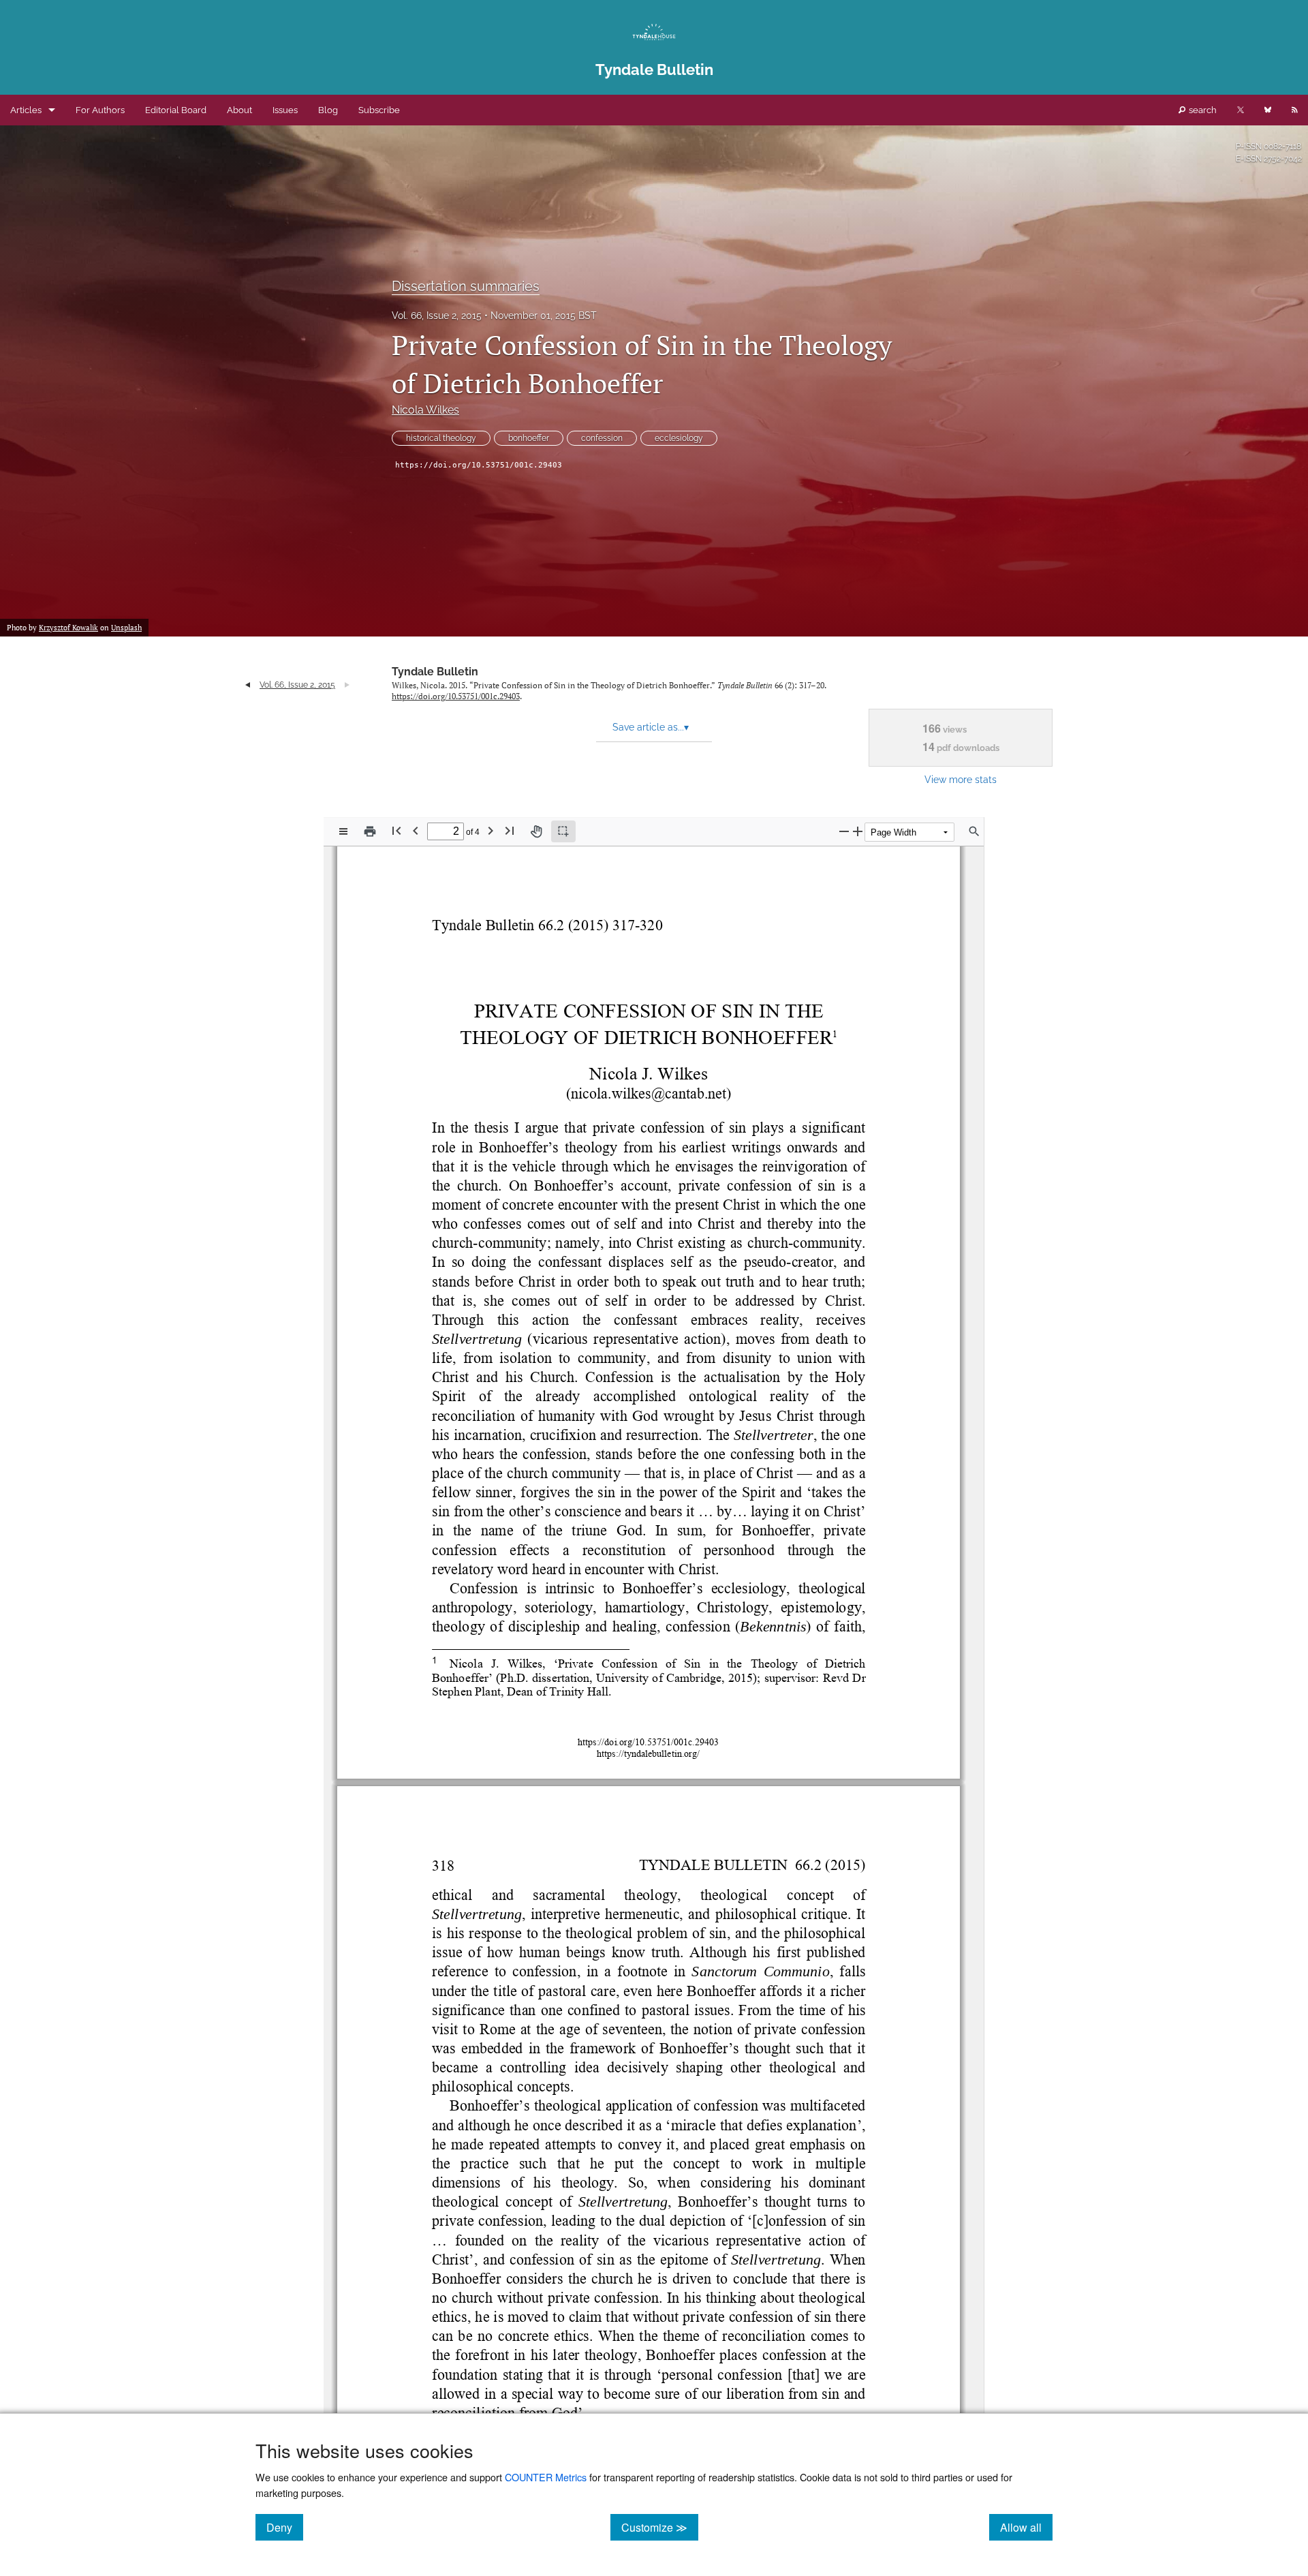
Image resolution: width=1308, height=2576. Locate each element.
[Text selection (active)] (563, 831)
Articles (26, 110)
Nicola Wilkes (425, 410)
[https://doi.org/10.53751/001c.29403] (648, 1741)
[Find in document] (974, 831)
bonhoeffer (529, 438)
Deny (285, 2527)
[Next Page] (490, 830)
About (239, 110)
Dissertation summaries (466, 286)
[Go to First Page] (396, 830)
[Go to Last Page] (510, 830)
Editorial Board (176, 110)
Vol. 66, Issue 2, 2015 (437, 316)
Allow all (1026, 2527)
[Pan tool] (536, 831)
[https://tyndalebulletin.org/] (648, 1753)
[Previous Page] (416, 830)
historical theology (441, 438)
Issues (285, 110)
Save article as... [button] (651, 727)
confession (602, 438)
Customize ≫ (660, 2527)
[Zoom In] (858, 831)
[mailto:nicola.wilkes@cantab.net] (649, 1093)
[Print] (370, 831)
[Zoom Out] (844, 831)
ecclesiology (679, 438)
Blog (328, 110)
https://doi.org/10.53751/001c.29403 (479, 465)
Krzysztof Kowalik (68, 628)
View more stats (961, 779)
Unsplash (126, 628)
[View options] (343, 831)
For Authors (100, 110)
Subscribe (379, 110)
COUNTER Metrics (546, 2477)
